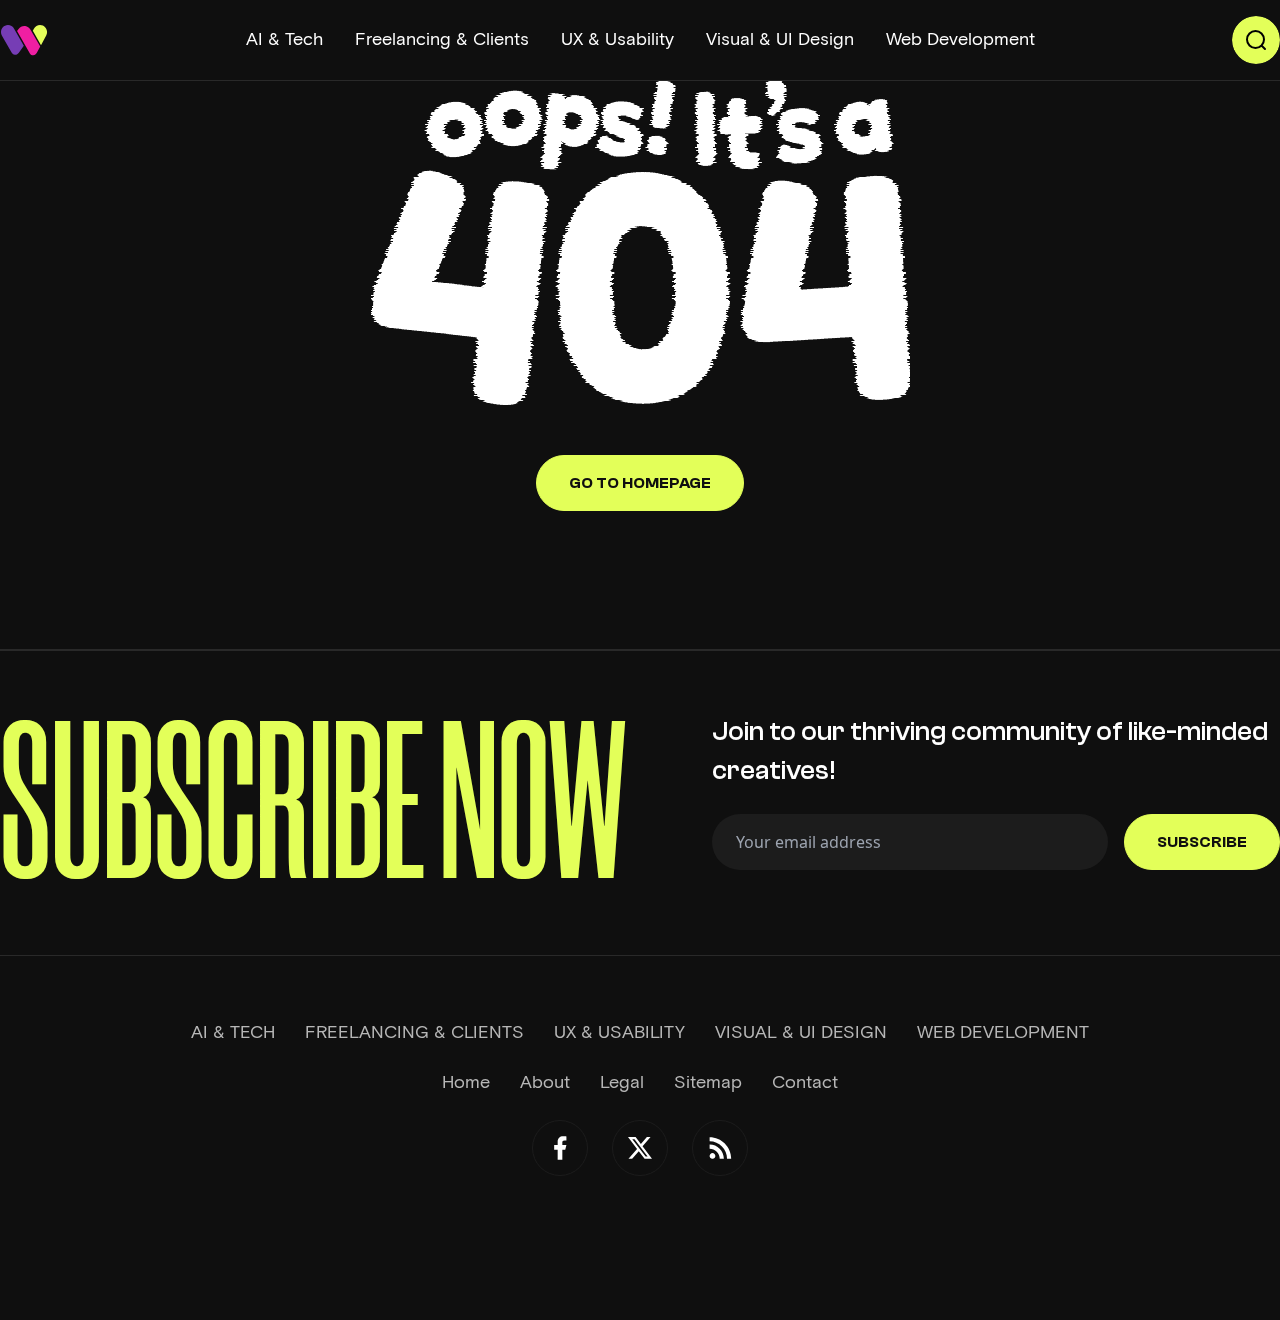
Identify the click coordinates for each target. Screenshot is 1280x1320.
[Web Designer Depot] (24, 40)
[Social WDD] (560, 1148)
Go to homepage (640, 483)
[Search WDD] (1256, 40)
